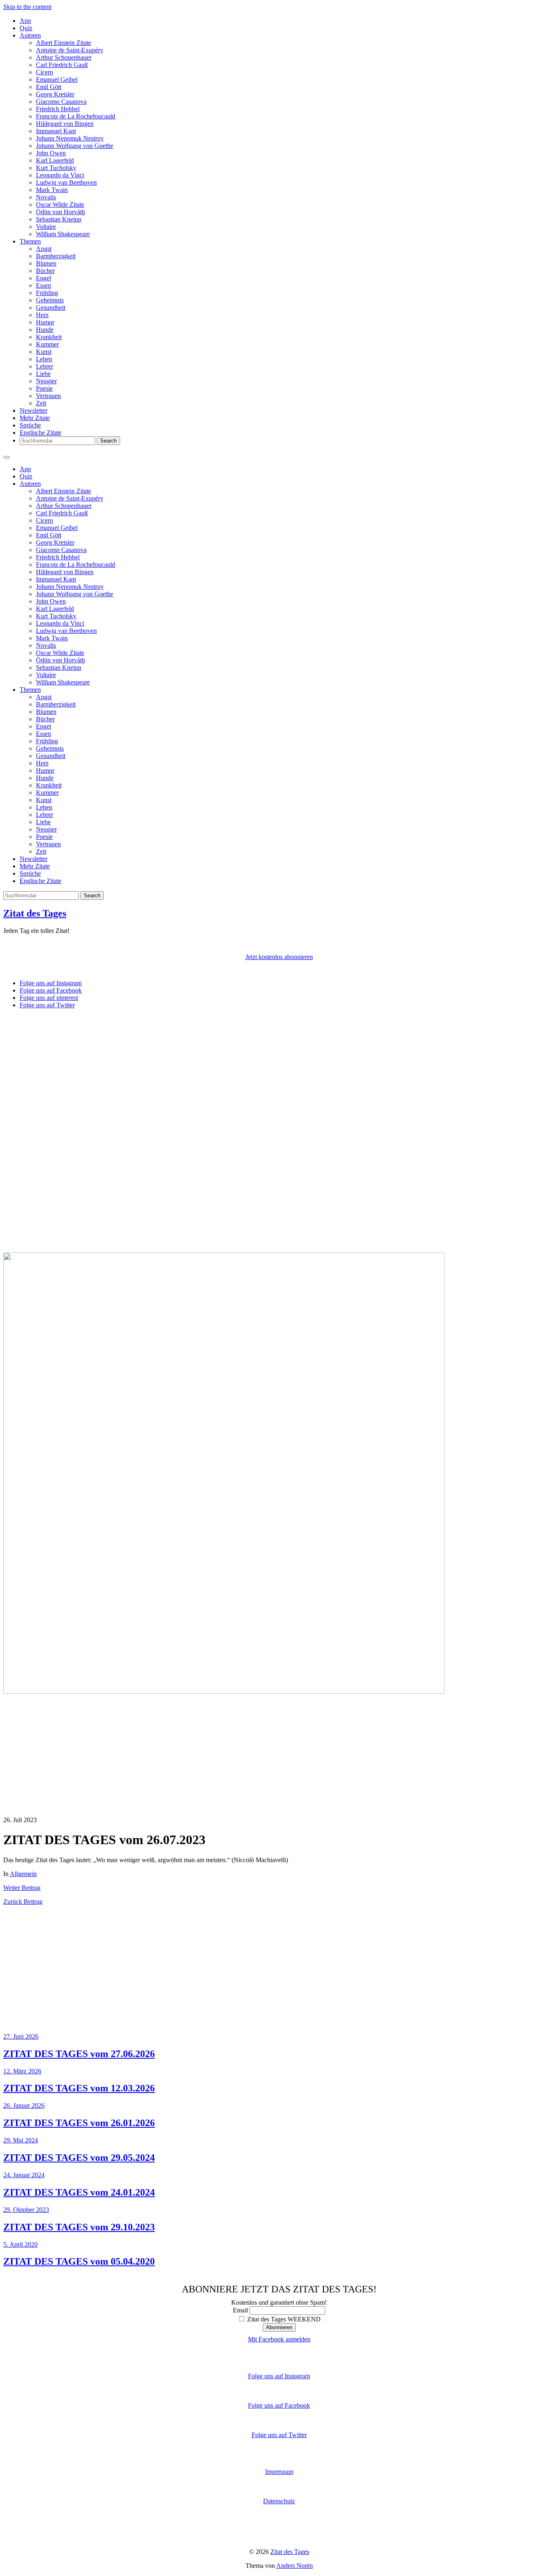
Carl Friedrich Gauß (62, 65)
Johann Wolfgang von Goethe (75, 146)
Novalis (46, 197)
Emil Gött (49, 87)
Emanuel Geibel (57, 79)
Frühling (47, 293)
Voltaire (46, 227)
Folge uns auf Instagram (279, 2376)
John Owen (51, 153)
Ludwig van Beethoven (66, 182)
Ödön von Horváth (60, 212)
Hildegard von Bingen (65, 124)
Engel (44, 278)
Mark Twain (52, 190)
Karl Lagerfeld (55, 160)
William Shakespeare (63, 234)
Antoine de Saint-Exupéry (70, 50)
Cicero (45, 72)
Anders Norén (295, 2566)
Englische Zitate (40, 433)
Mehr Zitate (35, 418)
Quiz (26, 28)
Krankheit (49, 337)
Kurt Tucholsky (56, 168)
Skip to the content (27, 7)
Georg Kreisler (55, 94)
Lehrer (45, 366)
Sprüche (30, 425)
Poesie (44, 388)
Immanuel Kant (56, 131)
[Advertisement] (248, 1073)
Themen (30, 241)
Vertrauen (48, 396)
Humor (45, 322)
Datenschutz (279, 2501)
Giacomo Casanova (61, 102)
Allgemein (23, 1874)
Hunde (45, 330)
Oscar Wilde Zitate (60, 205)
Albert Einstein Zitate (64, 43)
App (25, 21)
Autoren (30, 35)
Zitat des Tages (35, 913)
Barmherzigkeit (56, 256)
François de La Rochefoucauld (76, 116)
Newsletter (33, 410)
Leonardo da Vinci (60, 175)
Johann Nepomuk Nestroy (70, 138)
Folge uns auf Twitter (279, 2435)
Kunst (44, 352)
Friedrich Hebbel (58, 109)
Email (240, 2310)
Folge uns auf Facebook (279, 2405)
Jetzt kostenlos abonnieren (279, 957)
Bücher (45, 271)
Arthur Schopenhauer (64, 57)
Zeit (41, 403)
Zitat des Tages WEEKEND (283, 2319)
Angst (44, 249)
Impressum (279, 2472)
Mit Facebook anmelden (279, 2339)
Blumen (46, 263)
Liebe (43, 374)
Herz (42, 315)
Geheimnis (50, 300)
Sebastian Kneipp (59, 219)
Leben (44, 359)
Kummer (47, 344)
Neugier (46, 381)
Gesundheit (51, 307)
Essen (44, 285)
